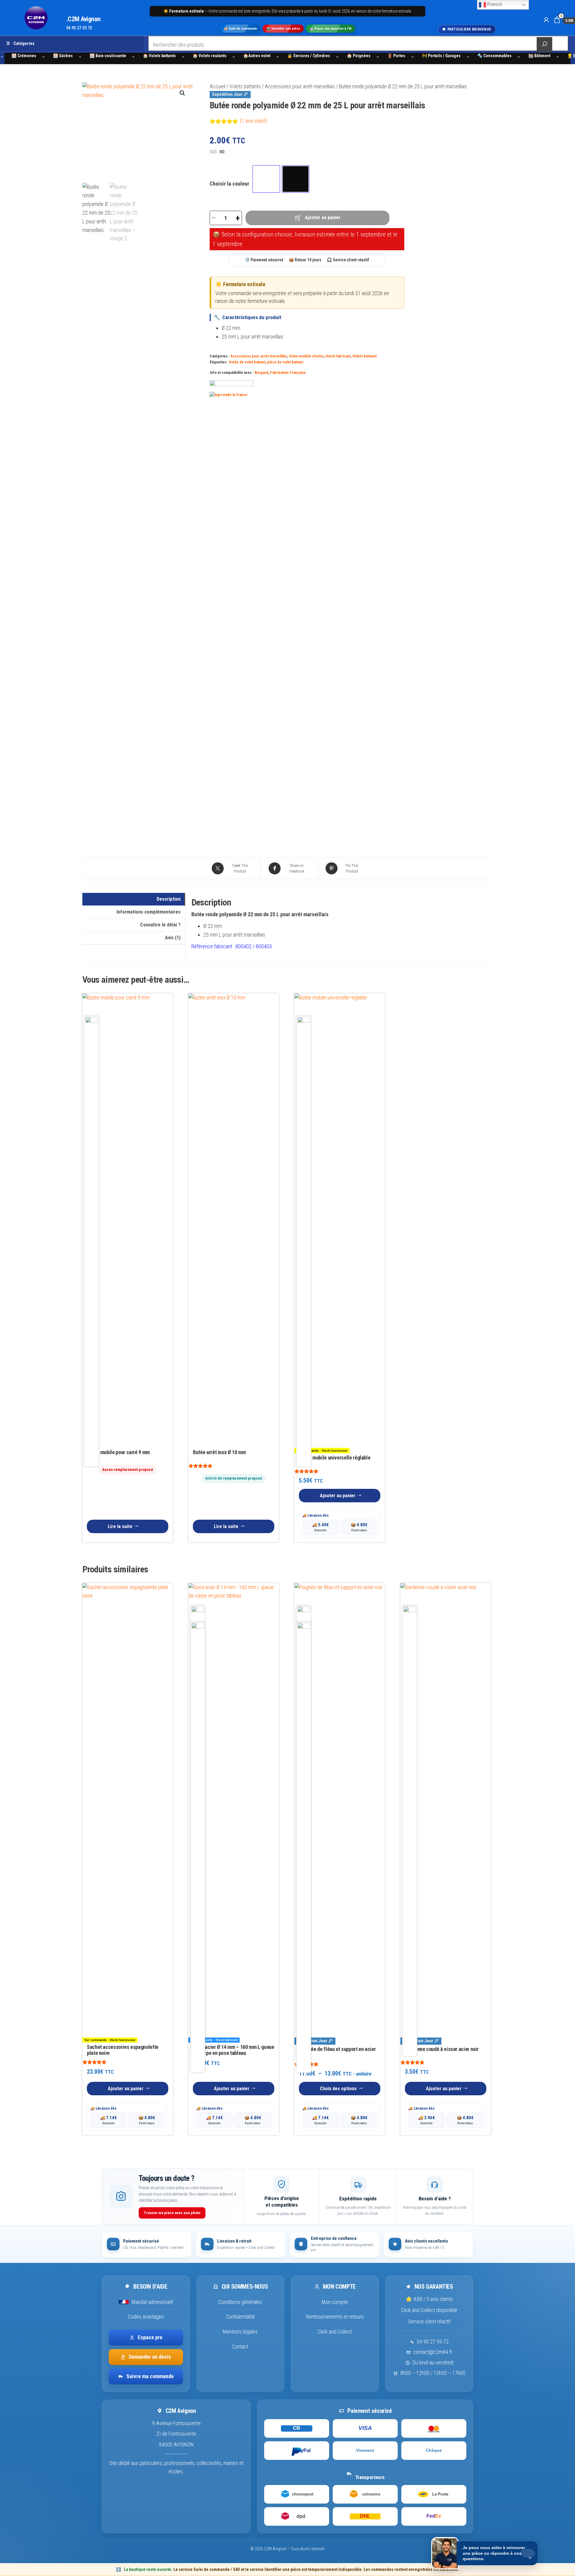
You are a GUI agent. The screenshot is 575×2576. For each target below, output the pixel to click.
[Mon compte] (546, 20)
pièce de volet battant (285, 362)
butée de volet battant (247, 362)
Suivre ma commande (150, 2376)
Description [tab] (169, 899)
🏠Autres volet (257, 56)
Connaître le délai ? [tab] (160, 925)
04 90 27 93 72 (433, 2342)
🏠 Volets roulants (209, 56)
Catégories (24, 43)
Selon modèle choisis (306, 356)
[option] (266, 179)
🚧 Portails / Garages (441, 56)
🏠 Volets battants (159, 56)
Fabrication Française (288, 373)
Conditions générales (240, 2302)
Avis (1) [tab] (173, 938)
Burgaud (261, 373)
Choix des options (338, 2089)
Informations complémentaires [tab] (149, 912)
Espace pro (150, 2337)
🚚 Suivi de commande (240, 29)
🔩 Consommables (494, 56)
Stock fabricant (338, 356)
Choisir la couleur (229, 184)
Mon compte (335, 2302)
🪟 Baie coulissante (108, 56)
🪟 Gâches (63, 56)
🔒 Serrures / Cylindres (309, 56)
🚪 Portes (396, 56)
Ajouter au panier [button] (338, 1496)
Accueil (217, 86)
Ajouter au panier (323, 217)
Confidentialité (240, 2317)
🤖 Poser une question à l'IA (330, 29)
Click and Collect (335, 2332)
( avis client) (254, 121)
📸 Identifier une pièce (283, 29)
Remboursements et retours (335, 2317)
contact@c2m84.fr (433, 2352)
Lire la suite (120, 1526)
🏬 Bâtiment (539, 56)
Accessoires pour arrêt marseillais (300, 86)
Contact (240, 2347)
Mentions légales (240, 2332)
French (494, 4)
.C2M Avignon (83, 19)
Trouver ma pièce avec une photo (172, 2213)
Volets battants (245, 86)
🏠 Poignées (359, 56)
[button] (182, 93)
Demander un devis (150, 2357)
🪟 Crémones (24, 56)
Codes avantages (146, 2317)
